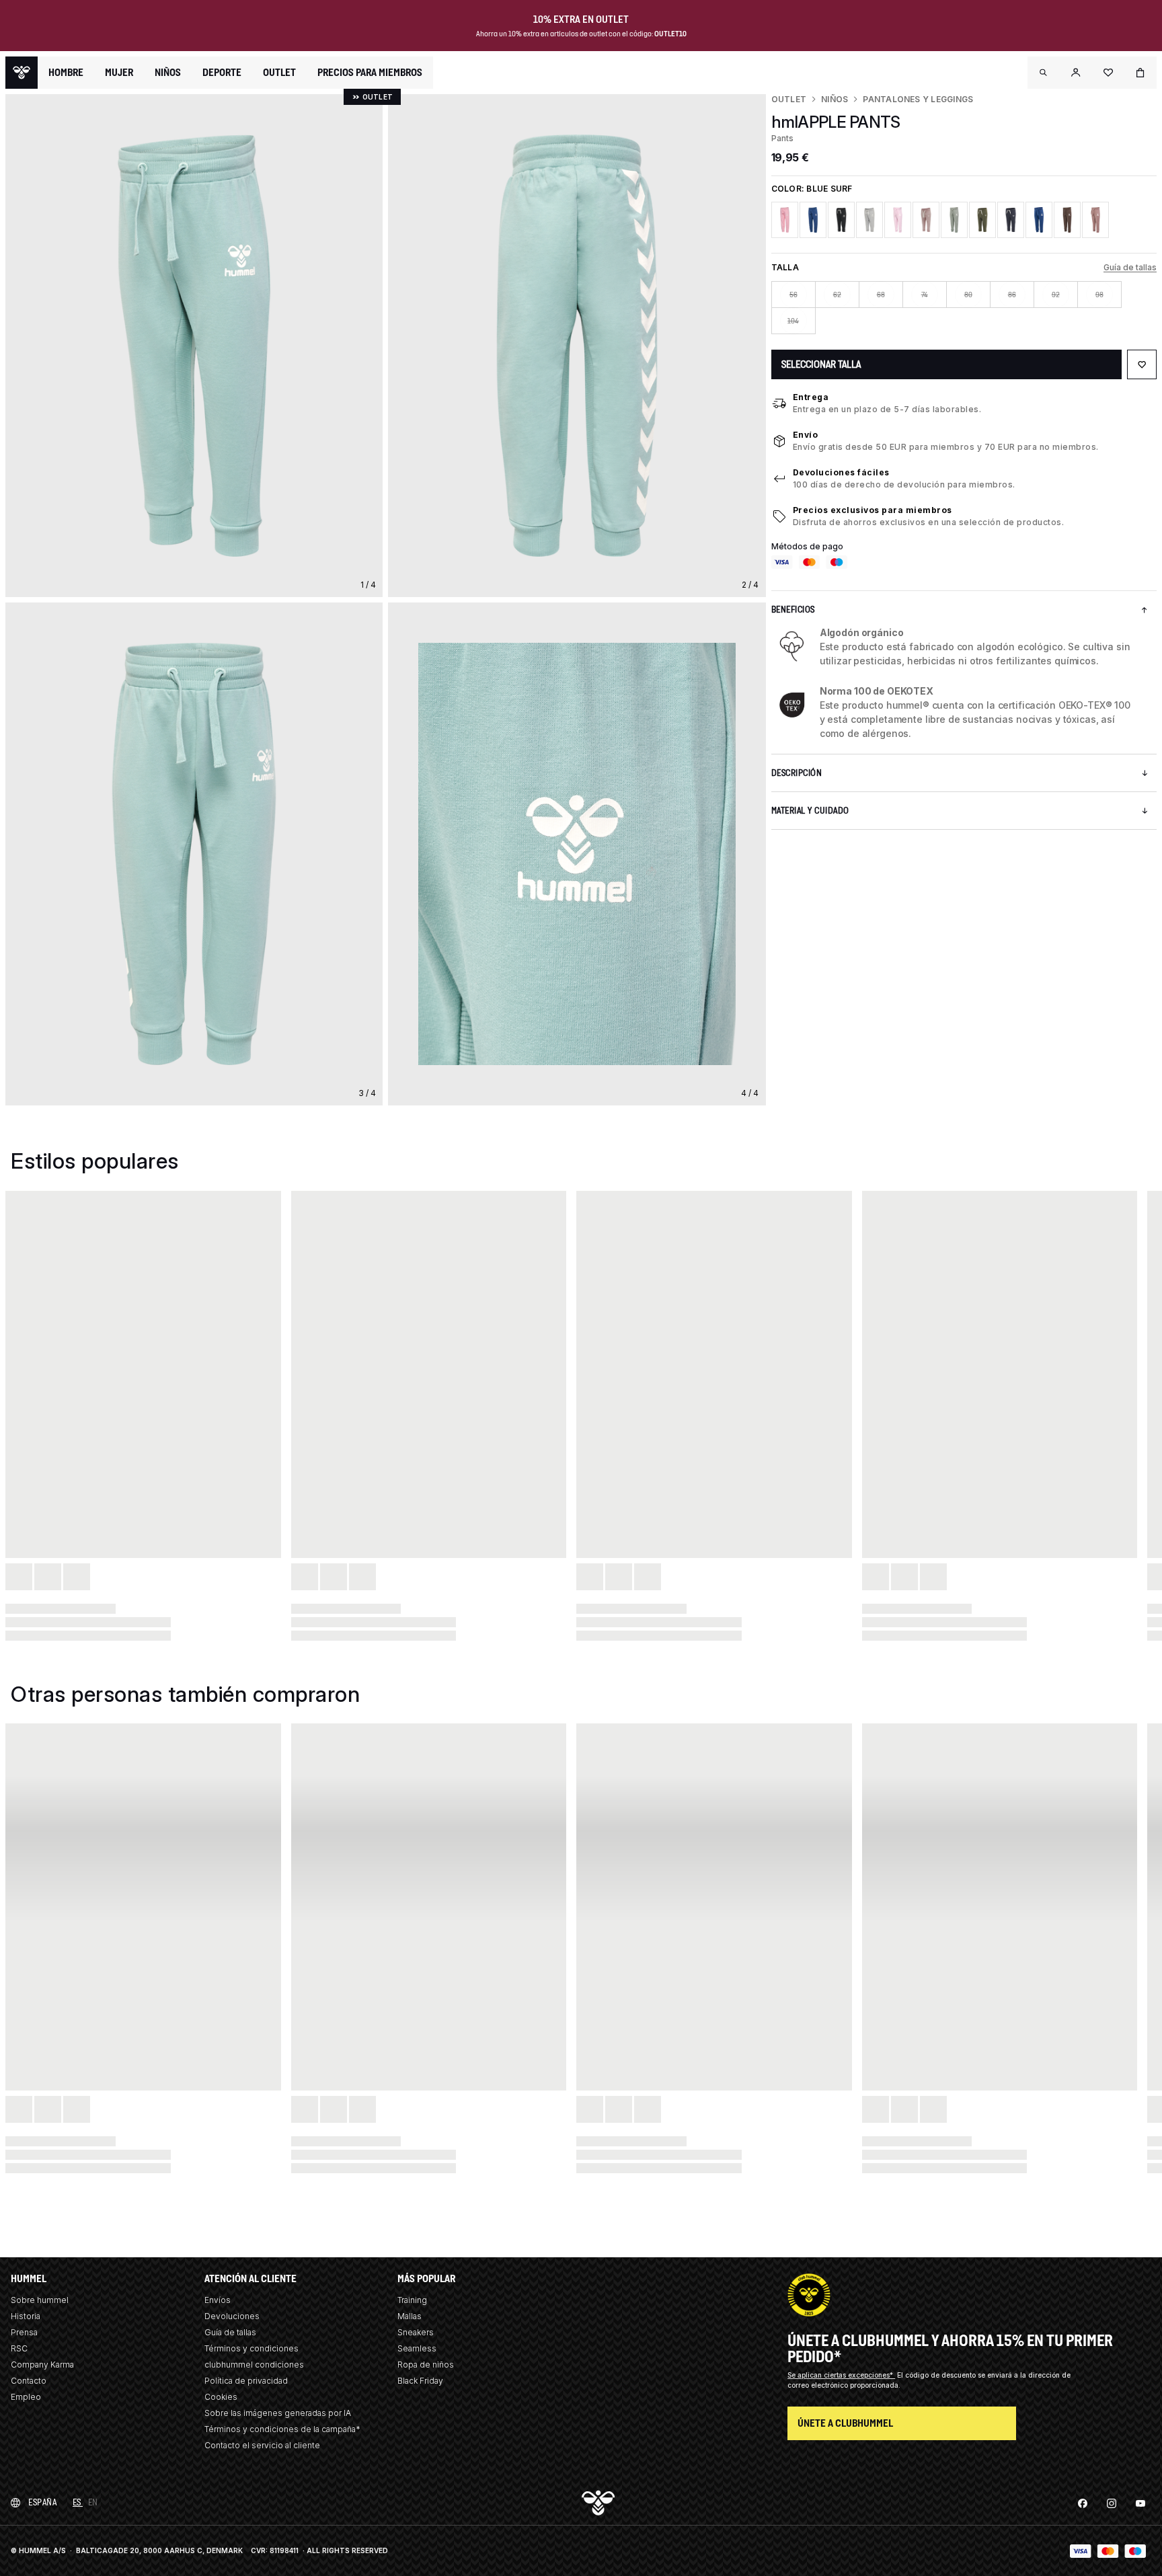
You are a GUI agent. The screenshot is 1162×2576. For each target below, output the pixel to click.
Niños (835, 99)
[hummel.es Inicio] (22, 73)
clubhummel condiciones (254, 2365)
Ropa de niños (426, 2365)
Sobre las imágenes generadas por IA (278, 2413)
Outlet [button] (279, 73)
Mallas (410, 2316)
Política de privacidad (246, 2381)
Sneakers (416, 2332)
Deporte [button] (222, 73)
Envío (806, 435)
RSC (19, 2348)
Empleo (26, 2397)
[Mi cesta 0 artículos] (1140, 73)
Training (412, 2300)
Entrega (811, 397)
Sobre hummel (40, 2300)
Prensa (24, 2332)
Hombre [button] (66, 73)
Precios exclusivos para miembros (873, 510)
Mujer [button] (119, 73)
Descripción (797, 773)
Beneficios (793, 610)
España (42, 2502)
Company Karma (42, 2365)
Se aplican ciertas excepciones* (841, 2375)
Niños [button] (168, 73)
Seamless (417, 2348)
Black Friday (420, 2381)
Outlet (789, 99)
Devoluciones (232, 2316)
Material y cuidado (810, 811)
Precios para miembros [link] (370, 72)
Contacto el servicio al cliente (262, 2445)
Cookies (221, 2397)
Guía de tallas (1130, 267)
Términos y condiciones (251, 2348)
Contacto (29, 2381)
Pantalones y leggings (918, 99)
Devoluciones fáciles (841, 472)
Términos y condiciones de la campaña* (282, 2429)
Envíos (218, 2300)
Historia (26, 2316)
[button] (1044, 73)
